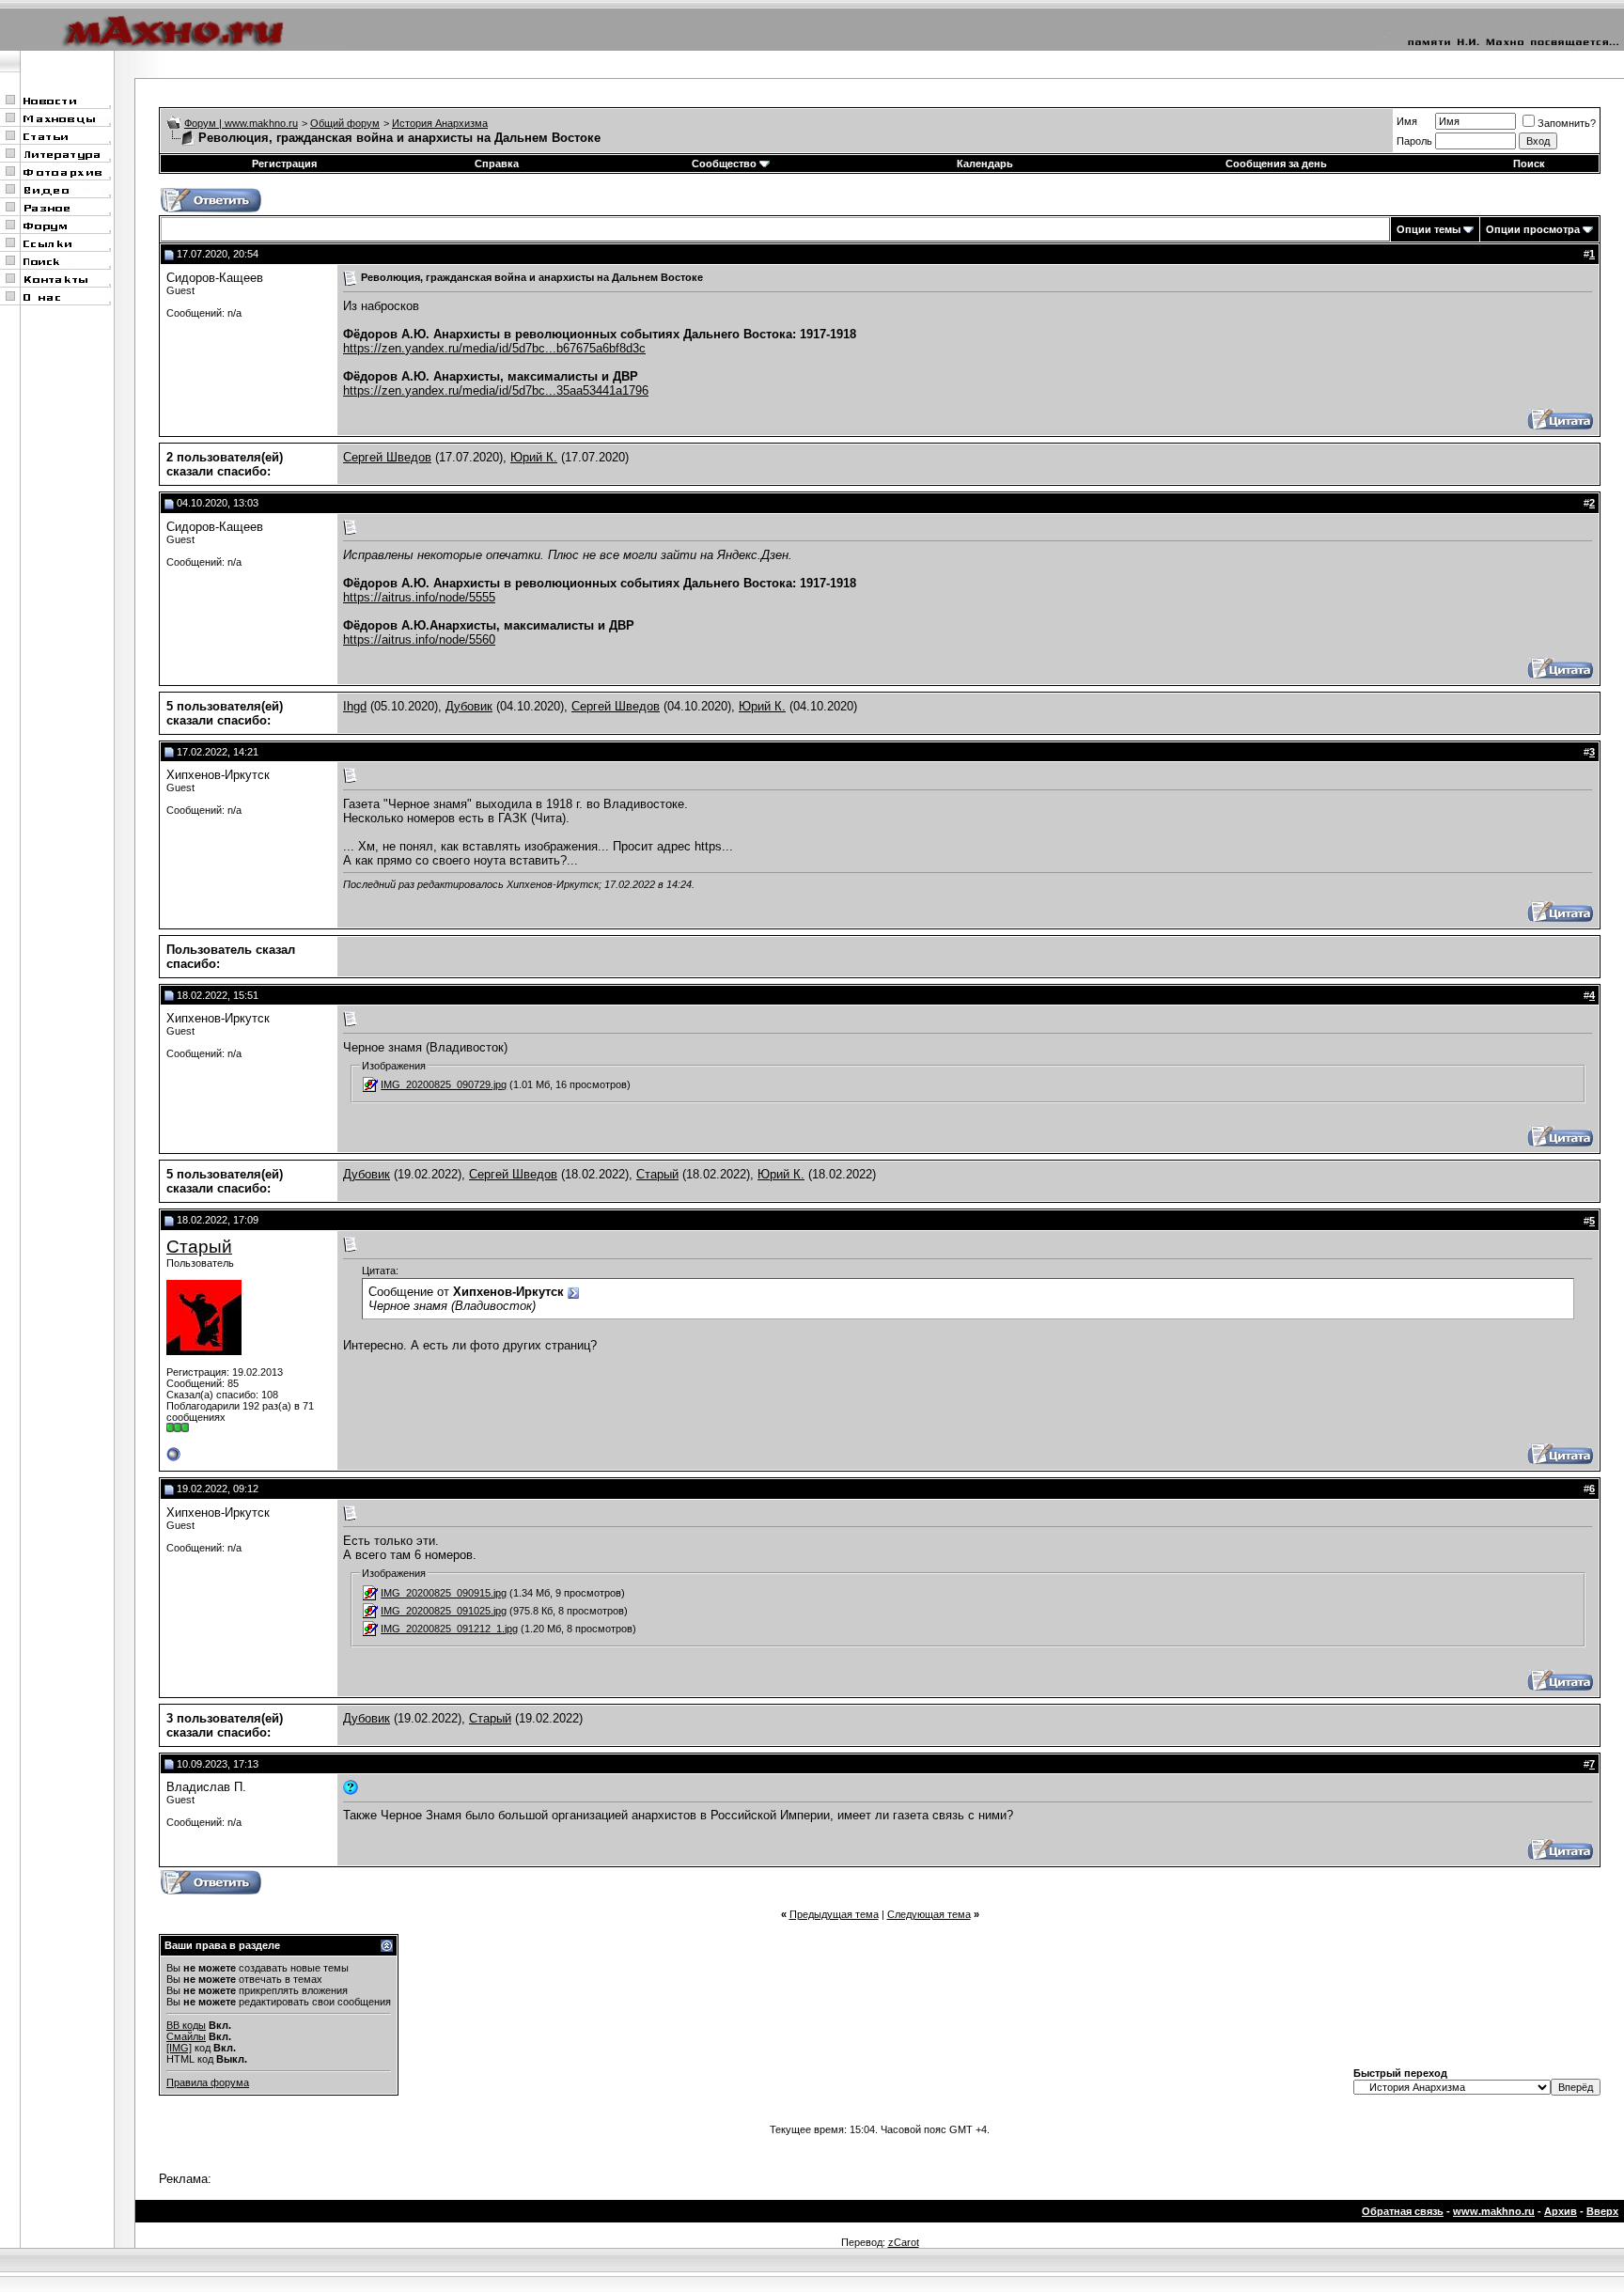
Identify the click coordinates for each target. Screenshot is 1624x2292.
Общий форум (345, 123)
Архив (1561, 2211)
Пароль (1414, 141)
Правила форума (208, 2082)
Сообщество (724, 164)
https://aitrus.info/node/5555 (419, 597)
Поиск (1529, 164)
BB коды (186, 2025)
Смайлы (186, 2036)
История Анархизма (440, 123)
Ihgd (355, 706)
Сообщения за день (1276, 164)
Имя (1407, 121)
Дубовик (469, 706)
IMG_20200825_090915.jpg (444, 1593)
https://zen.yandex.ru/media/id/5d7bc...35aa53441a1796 (496, 390)
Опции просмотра (1533, 229)
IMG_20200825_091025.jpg (444, 1611)
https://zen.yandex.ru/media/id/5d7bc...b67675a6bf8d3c (494, 348)
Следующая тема (929, 1914)
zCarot (904, 2242)
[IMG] (179, 2048)
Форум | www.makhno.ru (241, 123)
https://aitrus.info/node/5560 (419, 639)
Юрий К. (534, 457)
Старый (657, 1174)
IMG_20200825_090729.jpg (444, 1084)
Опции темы (1429, 229)
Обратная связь (1403, 2211)
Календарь (985, 164)
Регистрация (284, 164)
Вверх (1602, 2211)
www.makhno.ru (1494, 2211)
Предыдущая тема (834, 1914)
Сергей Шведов (387, 457)
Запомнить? (1567, 123)
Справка (497, 164)
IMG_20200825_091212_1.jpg (449, 1629)
